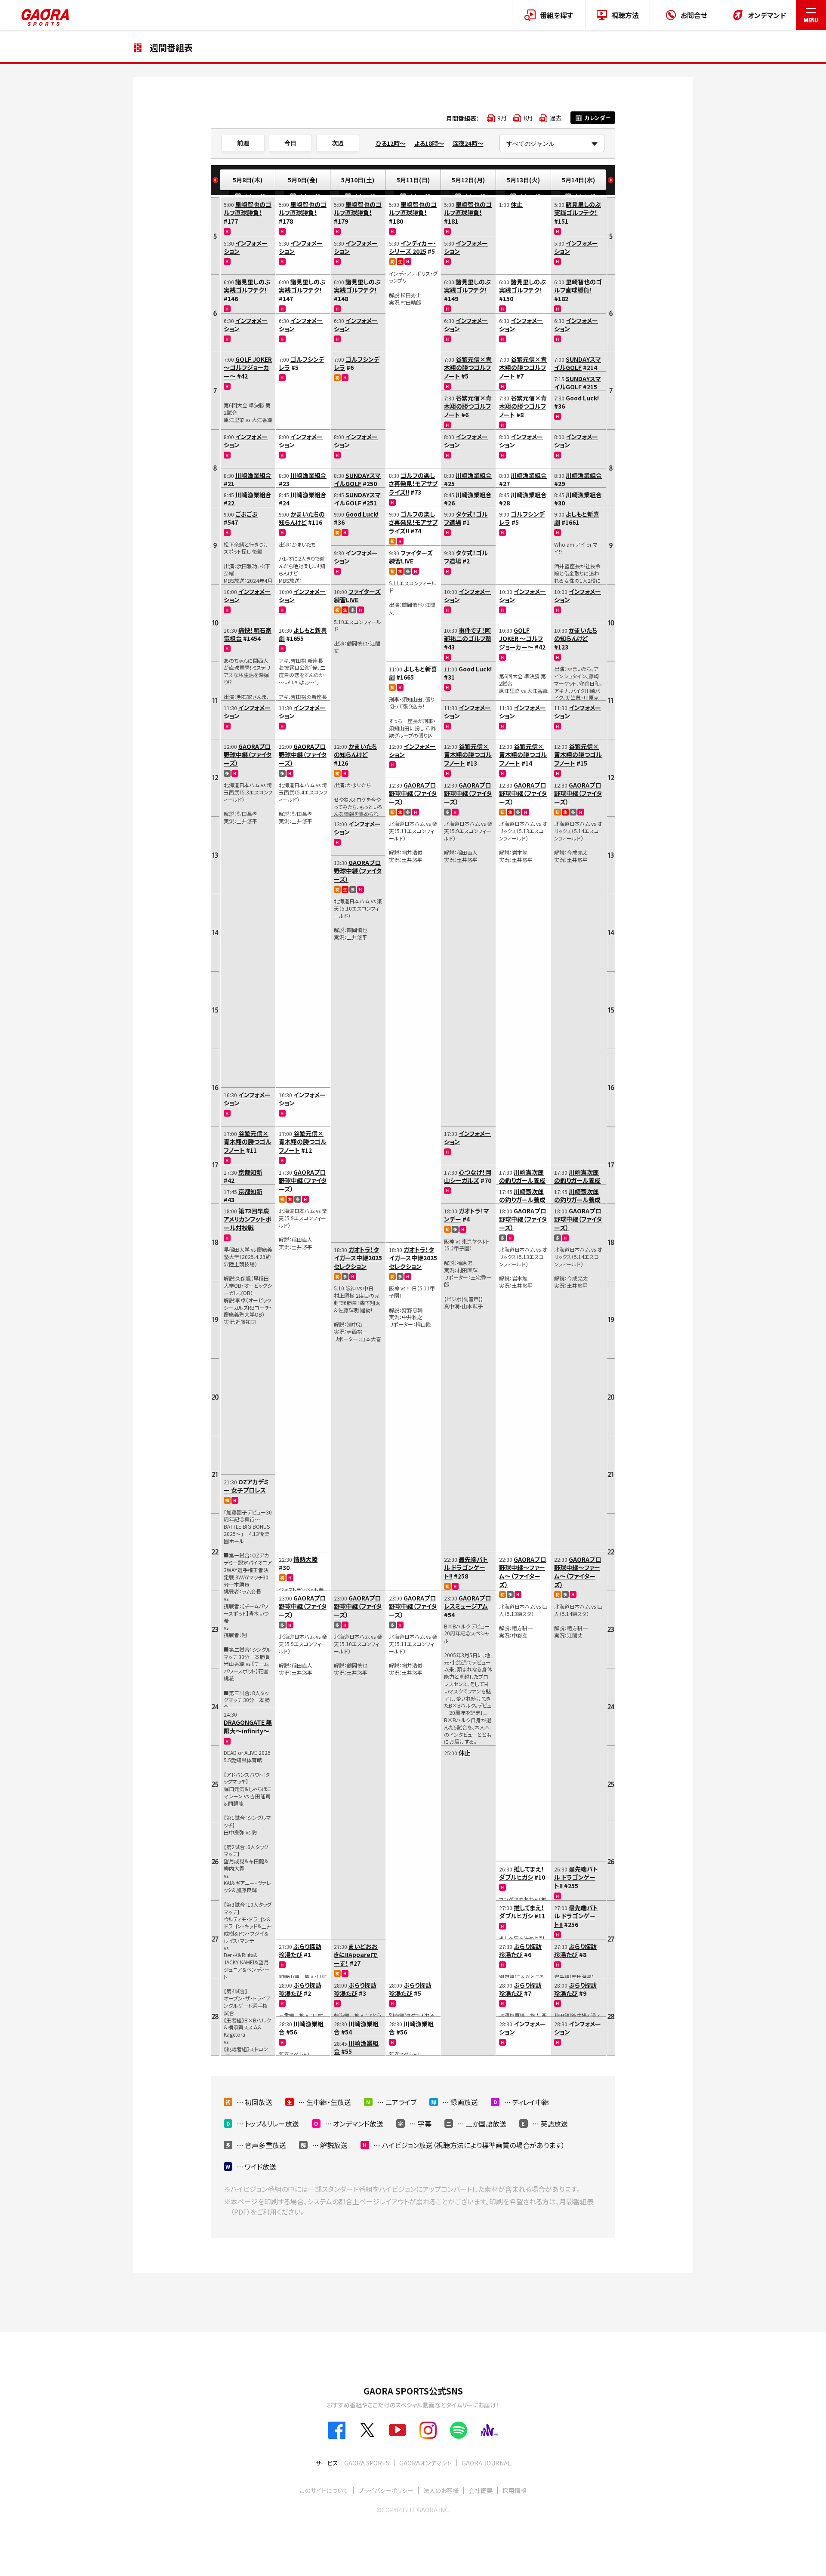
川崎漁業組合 (253, 475)
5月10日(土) (358, 180)
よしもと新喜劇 (303, 634)
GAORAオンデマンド (425, 2463)
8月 (528, 118)
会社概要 (481, 2490)
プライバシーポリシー (386, 2490)
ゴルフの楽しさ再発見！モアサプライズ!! (413, 484)
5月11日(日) (413, 180)
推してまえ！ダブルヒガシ (522, 1873)
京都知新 (250, 1172)
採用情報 (515, 2490)
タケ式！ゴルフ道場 (466, 518)
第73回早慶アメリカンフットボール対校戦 (248, 1219)
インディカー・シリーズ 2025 (413, 247)
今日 (290, 143)
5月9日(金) (303, 180)
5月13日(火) (523, 180)
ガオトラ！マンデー (467, 1215)
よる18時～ (429, 143)
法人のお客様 (441, 2490)
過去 (556, 118)
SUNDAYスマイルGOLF (357, 480)
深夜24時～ (468, 143)
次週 (338, 143)
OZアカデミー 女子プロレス (246, 1486)
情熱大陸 (305, 1559)
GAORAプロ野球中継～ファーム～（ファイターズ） (522, 1572)
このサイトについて (324, 2490)
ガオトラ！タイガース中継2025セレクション (358, 1258)
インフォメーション (246, 247)
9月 (502, 118)
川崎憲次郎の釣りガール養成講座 (522, 1180)
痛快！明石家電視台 (248, 634)
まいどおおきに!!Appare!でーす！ (356, 1955)
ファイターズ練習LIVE (357, 596)
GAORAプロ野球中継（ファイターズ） (248, 755)
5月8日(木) (248, 180)
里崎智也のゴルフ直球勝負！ (248, 209)
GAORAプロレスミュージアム (467, 1602)
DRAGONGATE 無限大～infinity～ (248, 1727)
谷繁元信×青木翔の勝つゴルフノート (248, 1142)
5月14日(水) (578, 180)
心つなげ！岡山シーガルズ (468, 1176)
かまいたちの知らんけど (302, 518)
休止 (465, 1753)
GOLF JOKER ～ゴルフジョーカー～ (248, 368)
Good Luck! (362, 514)
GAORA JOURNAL (486, 2463)
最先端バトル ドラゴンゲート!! (466, 1568)
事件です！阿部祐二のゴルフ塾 (468, 634)
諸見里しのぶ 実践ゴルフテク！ (247, 286)
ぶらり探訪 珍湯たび (300, 1951)
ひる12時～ (391, 143)
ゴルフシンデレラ (302, 363)
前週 (243, 143)
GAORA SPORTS (367, 2463)
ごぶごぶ (247, 514)
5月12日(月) (468, 180)
